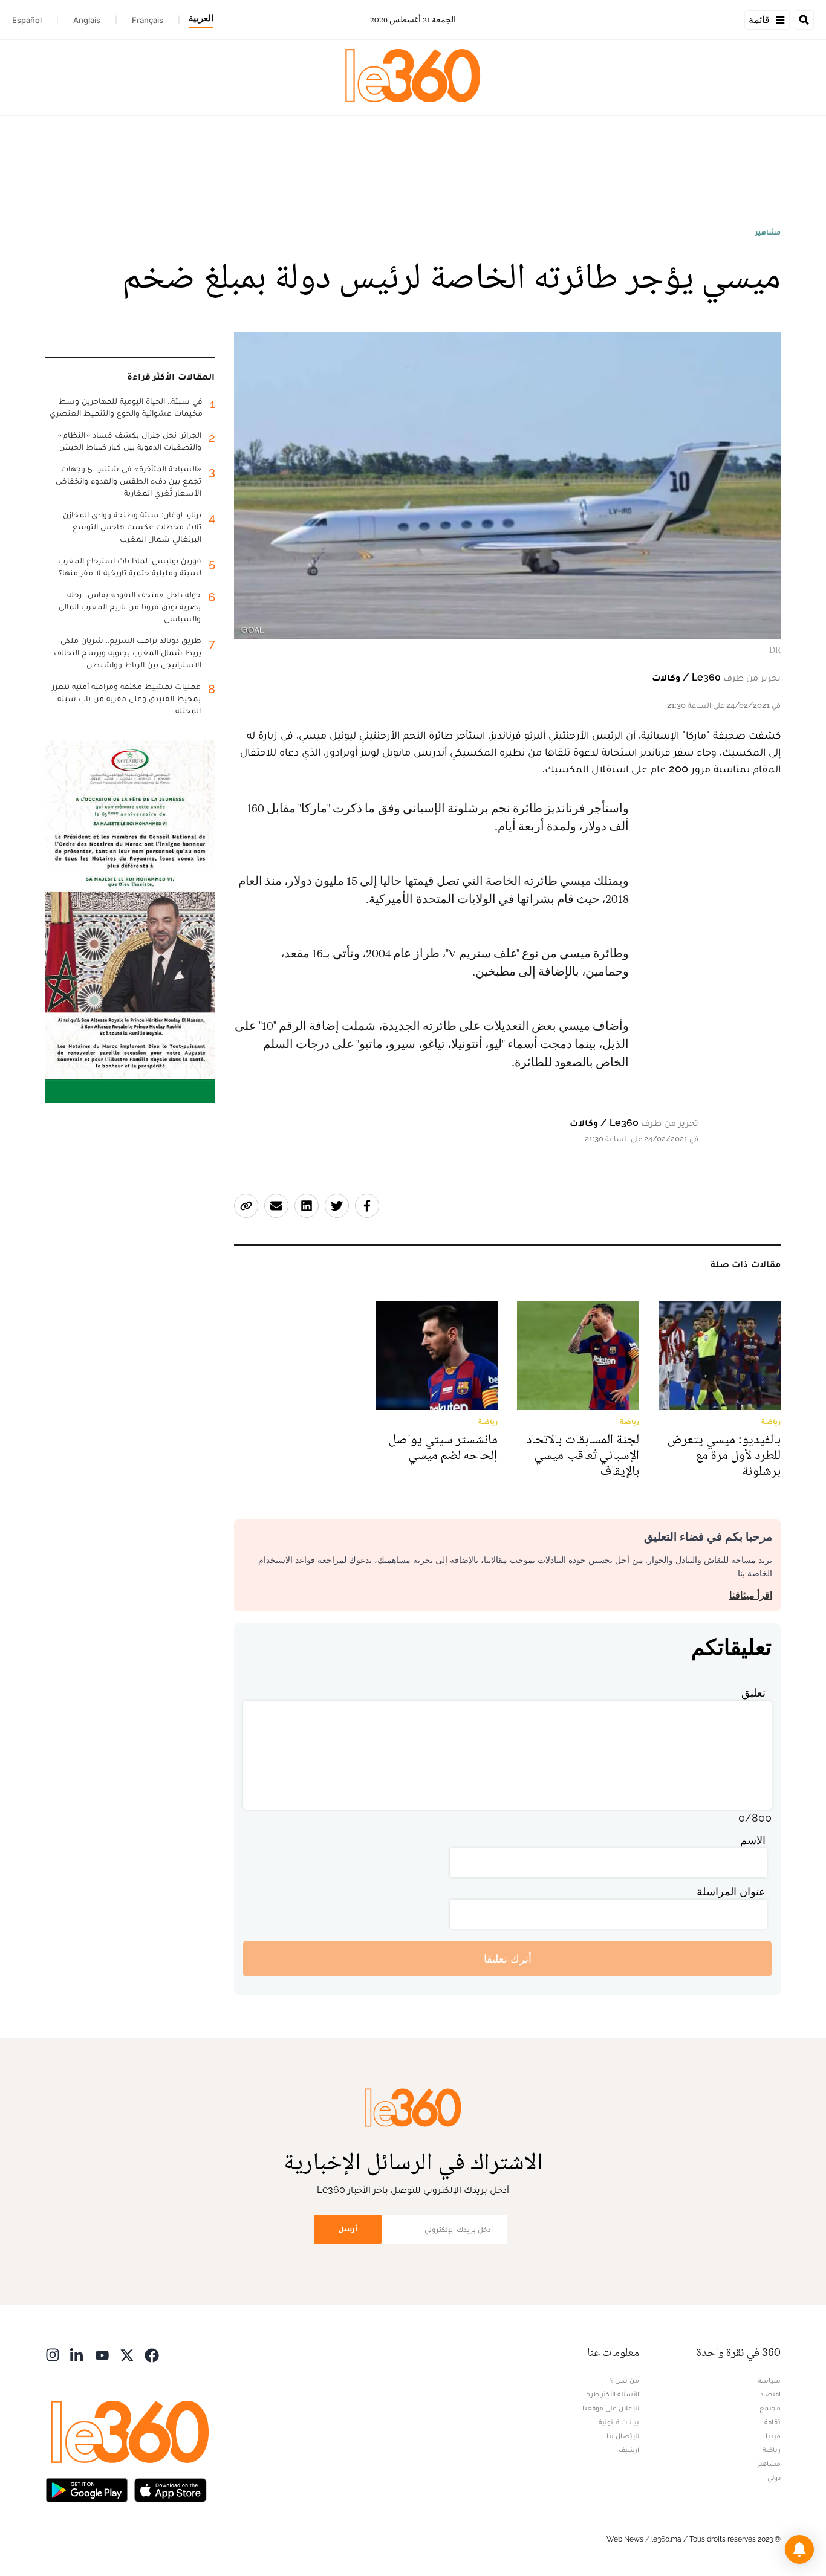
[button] (799, 2549)
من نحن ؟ (625, 2380)
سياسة (769, 2380)
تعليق (753, 1693)
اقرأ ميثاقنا (751, 1595)
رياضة (772, 2450)
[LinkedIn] (77, 2354)
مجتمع (770, 2408)
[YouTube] (102, 2354)
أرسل (348, 2229)
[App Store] (171, 2489)
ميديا (773, 2436)
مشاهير (768, 232)
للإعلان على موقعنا (611, 2408)
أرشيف (629, 2450)
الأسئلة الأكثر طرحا (612, 2394)
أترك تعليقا (508, 1959)
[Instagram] (53, 2354)
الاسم (753, 1840)
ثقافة (772, 2422)
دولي (774, 2477)
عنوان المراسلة (731, 1892)
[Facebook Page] (152, 2354)
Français (148, 20)
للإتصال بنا (623, 2436)
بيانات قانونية (619, 2422)
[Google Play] (86, 2489)
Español (27, 20)
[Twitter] (127, 2354)
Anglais (87, 20)
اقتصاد (770, 2394)
